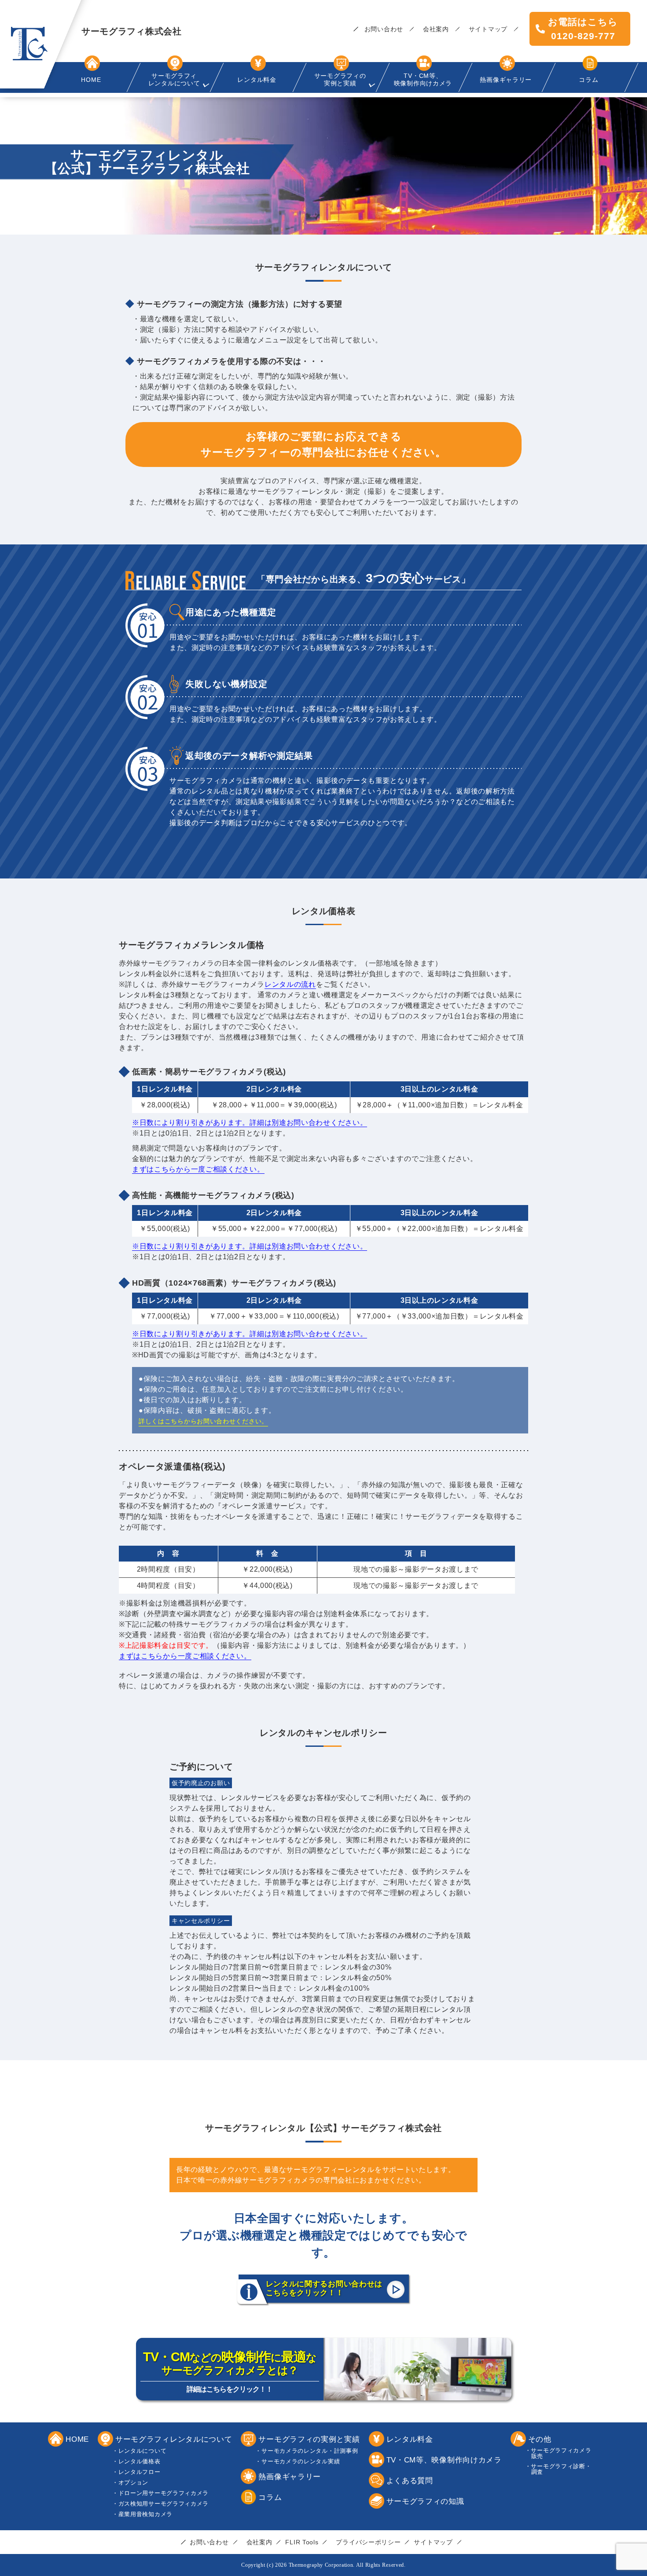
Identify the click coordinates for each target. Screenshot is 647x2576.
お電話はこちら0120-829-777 (583, 29)
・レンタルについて (142, 2451)
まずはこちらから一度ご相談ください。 (198, 1169)
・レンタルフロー (140, 2472)
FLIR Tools (302, 2542)
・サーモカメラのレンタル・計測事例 (310, 2451)
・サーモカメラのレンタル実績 (301, 2461)
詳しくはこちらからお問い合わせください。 (203, 1421)
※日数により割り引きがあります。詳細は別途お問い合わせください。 (250, 1123)
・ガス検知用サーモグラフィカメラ (164, 2504)
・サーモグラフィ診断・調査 (561, 2469)
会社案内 (436, 29)
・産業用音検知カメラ (145, 2514)
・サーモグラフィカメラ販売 (561, 2453)
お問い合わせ (384, 29)
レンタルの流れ (290, 984)
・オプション (133, 2482)
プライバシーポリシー (368, 2542)
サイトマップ (488, 29)
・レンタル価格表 (140, 2461)
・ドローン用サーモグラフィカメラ (164, 2493)
